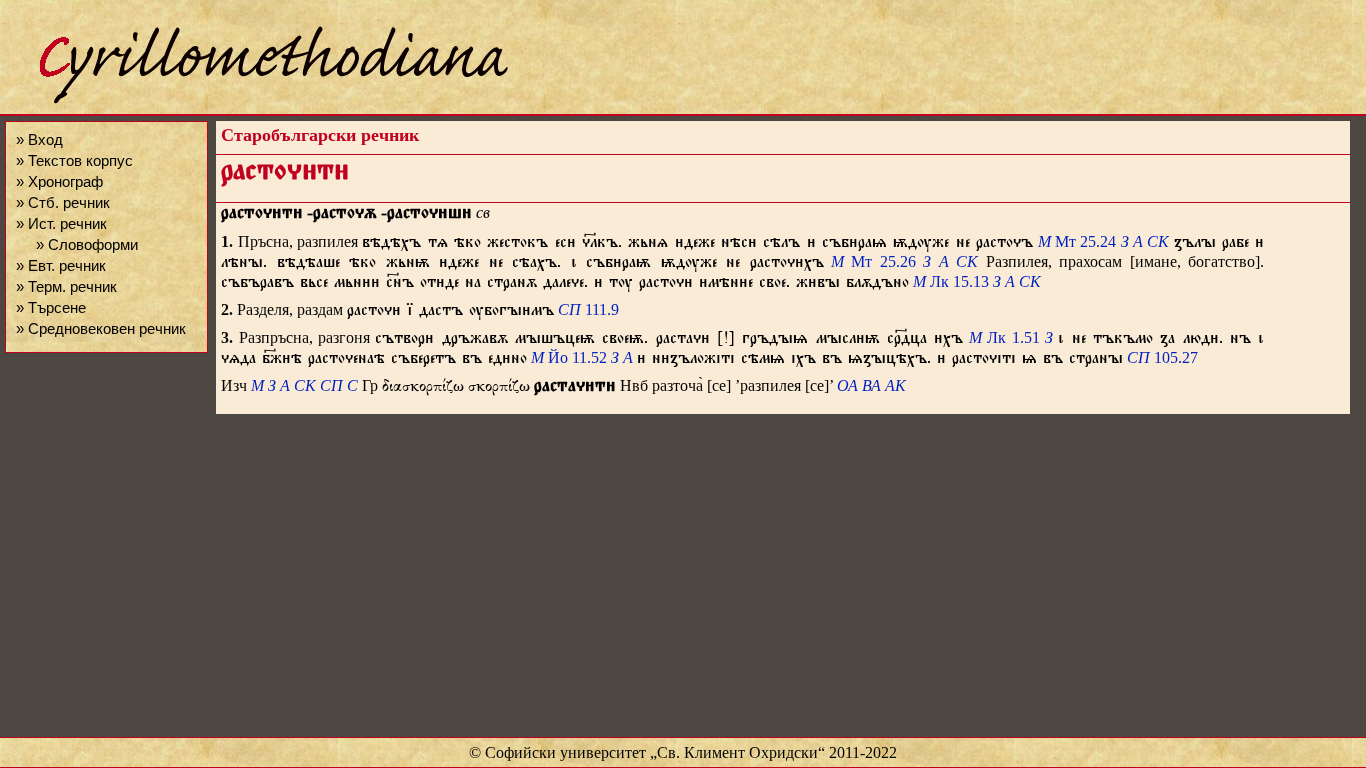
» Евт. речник (61, 265)
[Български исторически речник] (256, 100)
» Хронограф (59, 181)
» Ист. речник (61, 223)
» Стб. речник (63, 202)
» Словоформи (87, 244)
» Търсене (51, 307)
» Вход (39, 139)
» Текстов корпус (74, 160)
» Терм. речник (66, 286)
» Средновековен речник (101, 328)
